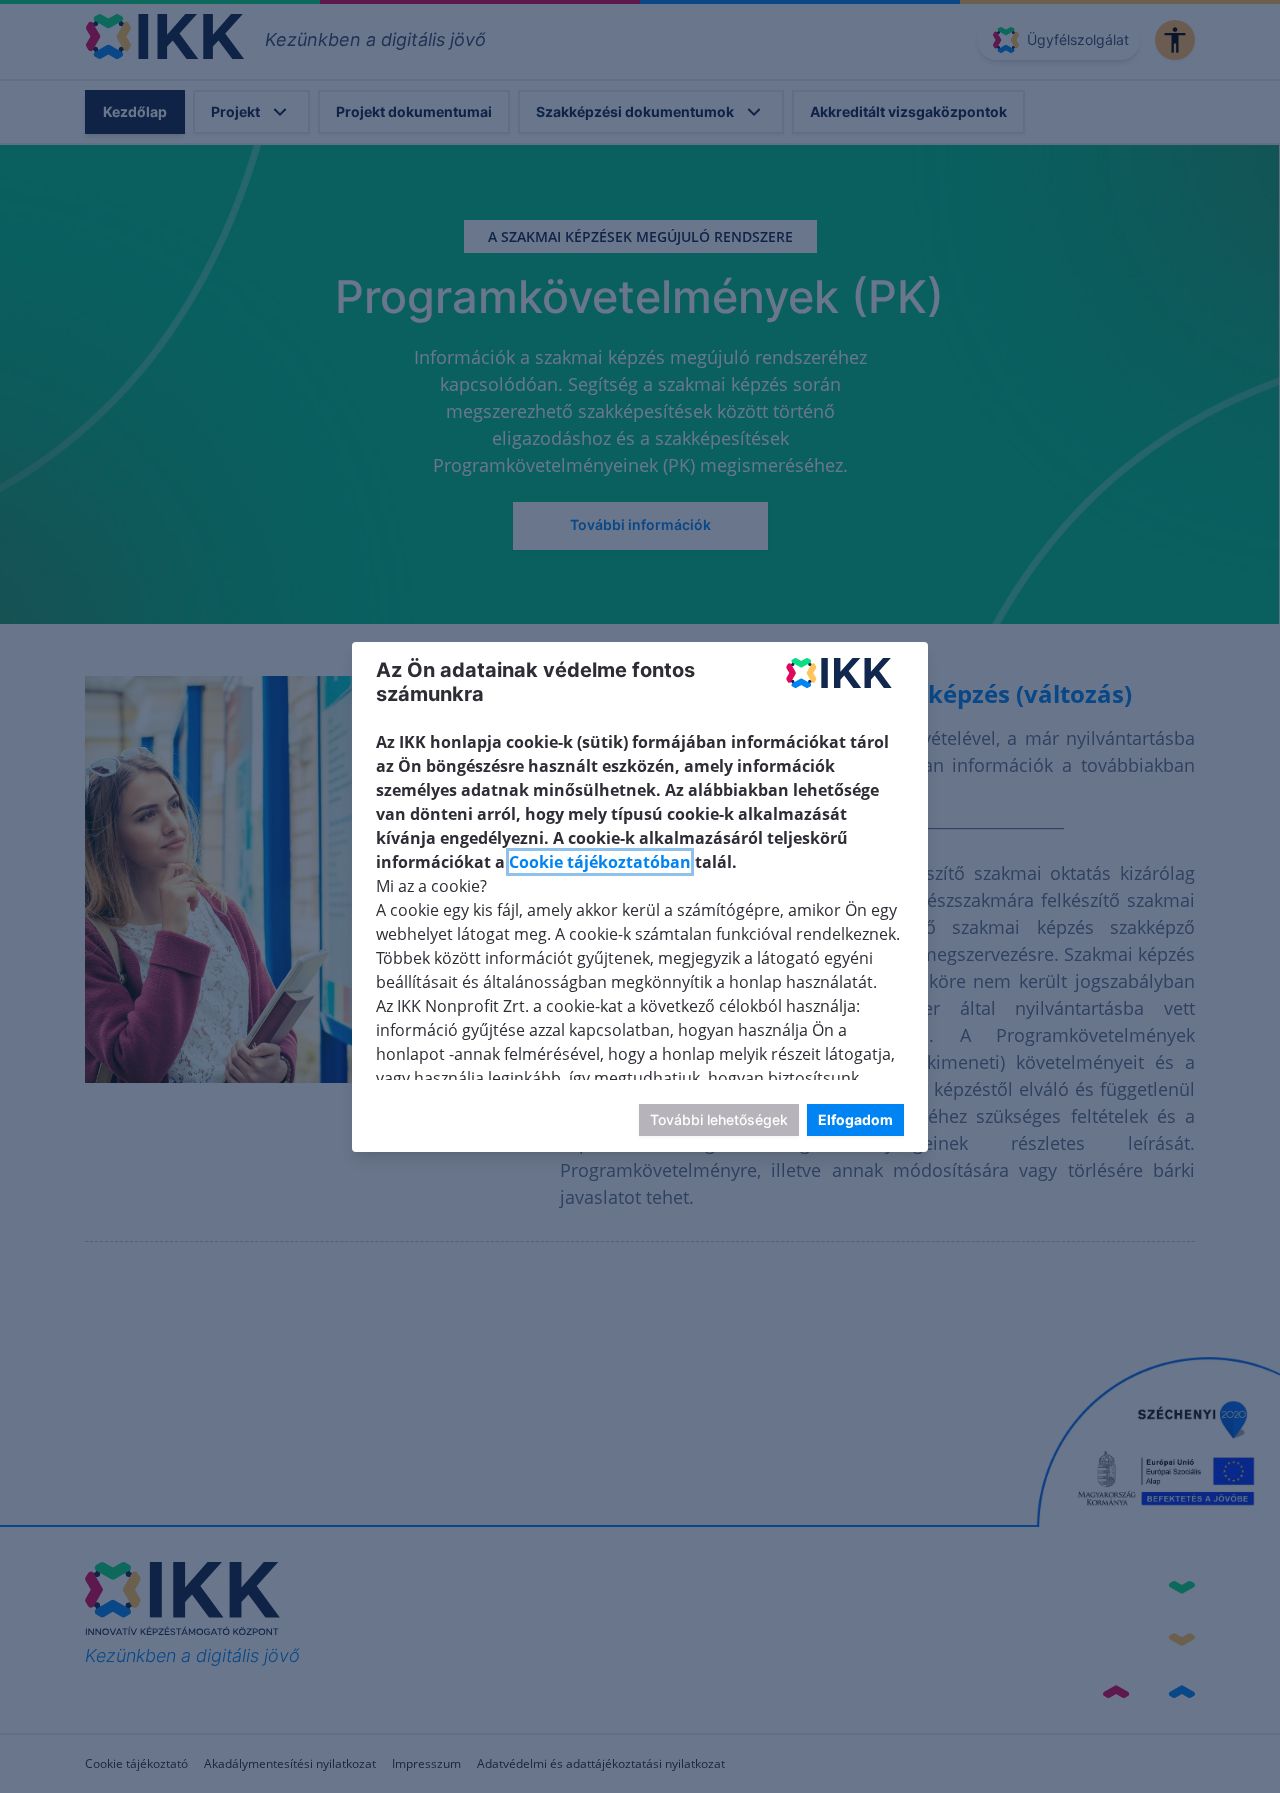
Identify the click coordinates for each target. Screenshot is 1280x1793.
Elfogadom (855, 1118)
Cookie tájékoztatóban (600, 862)
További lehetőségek (719, 1118)
